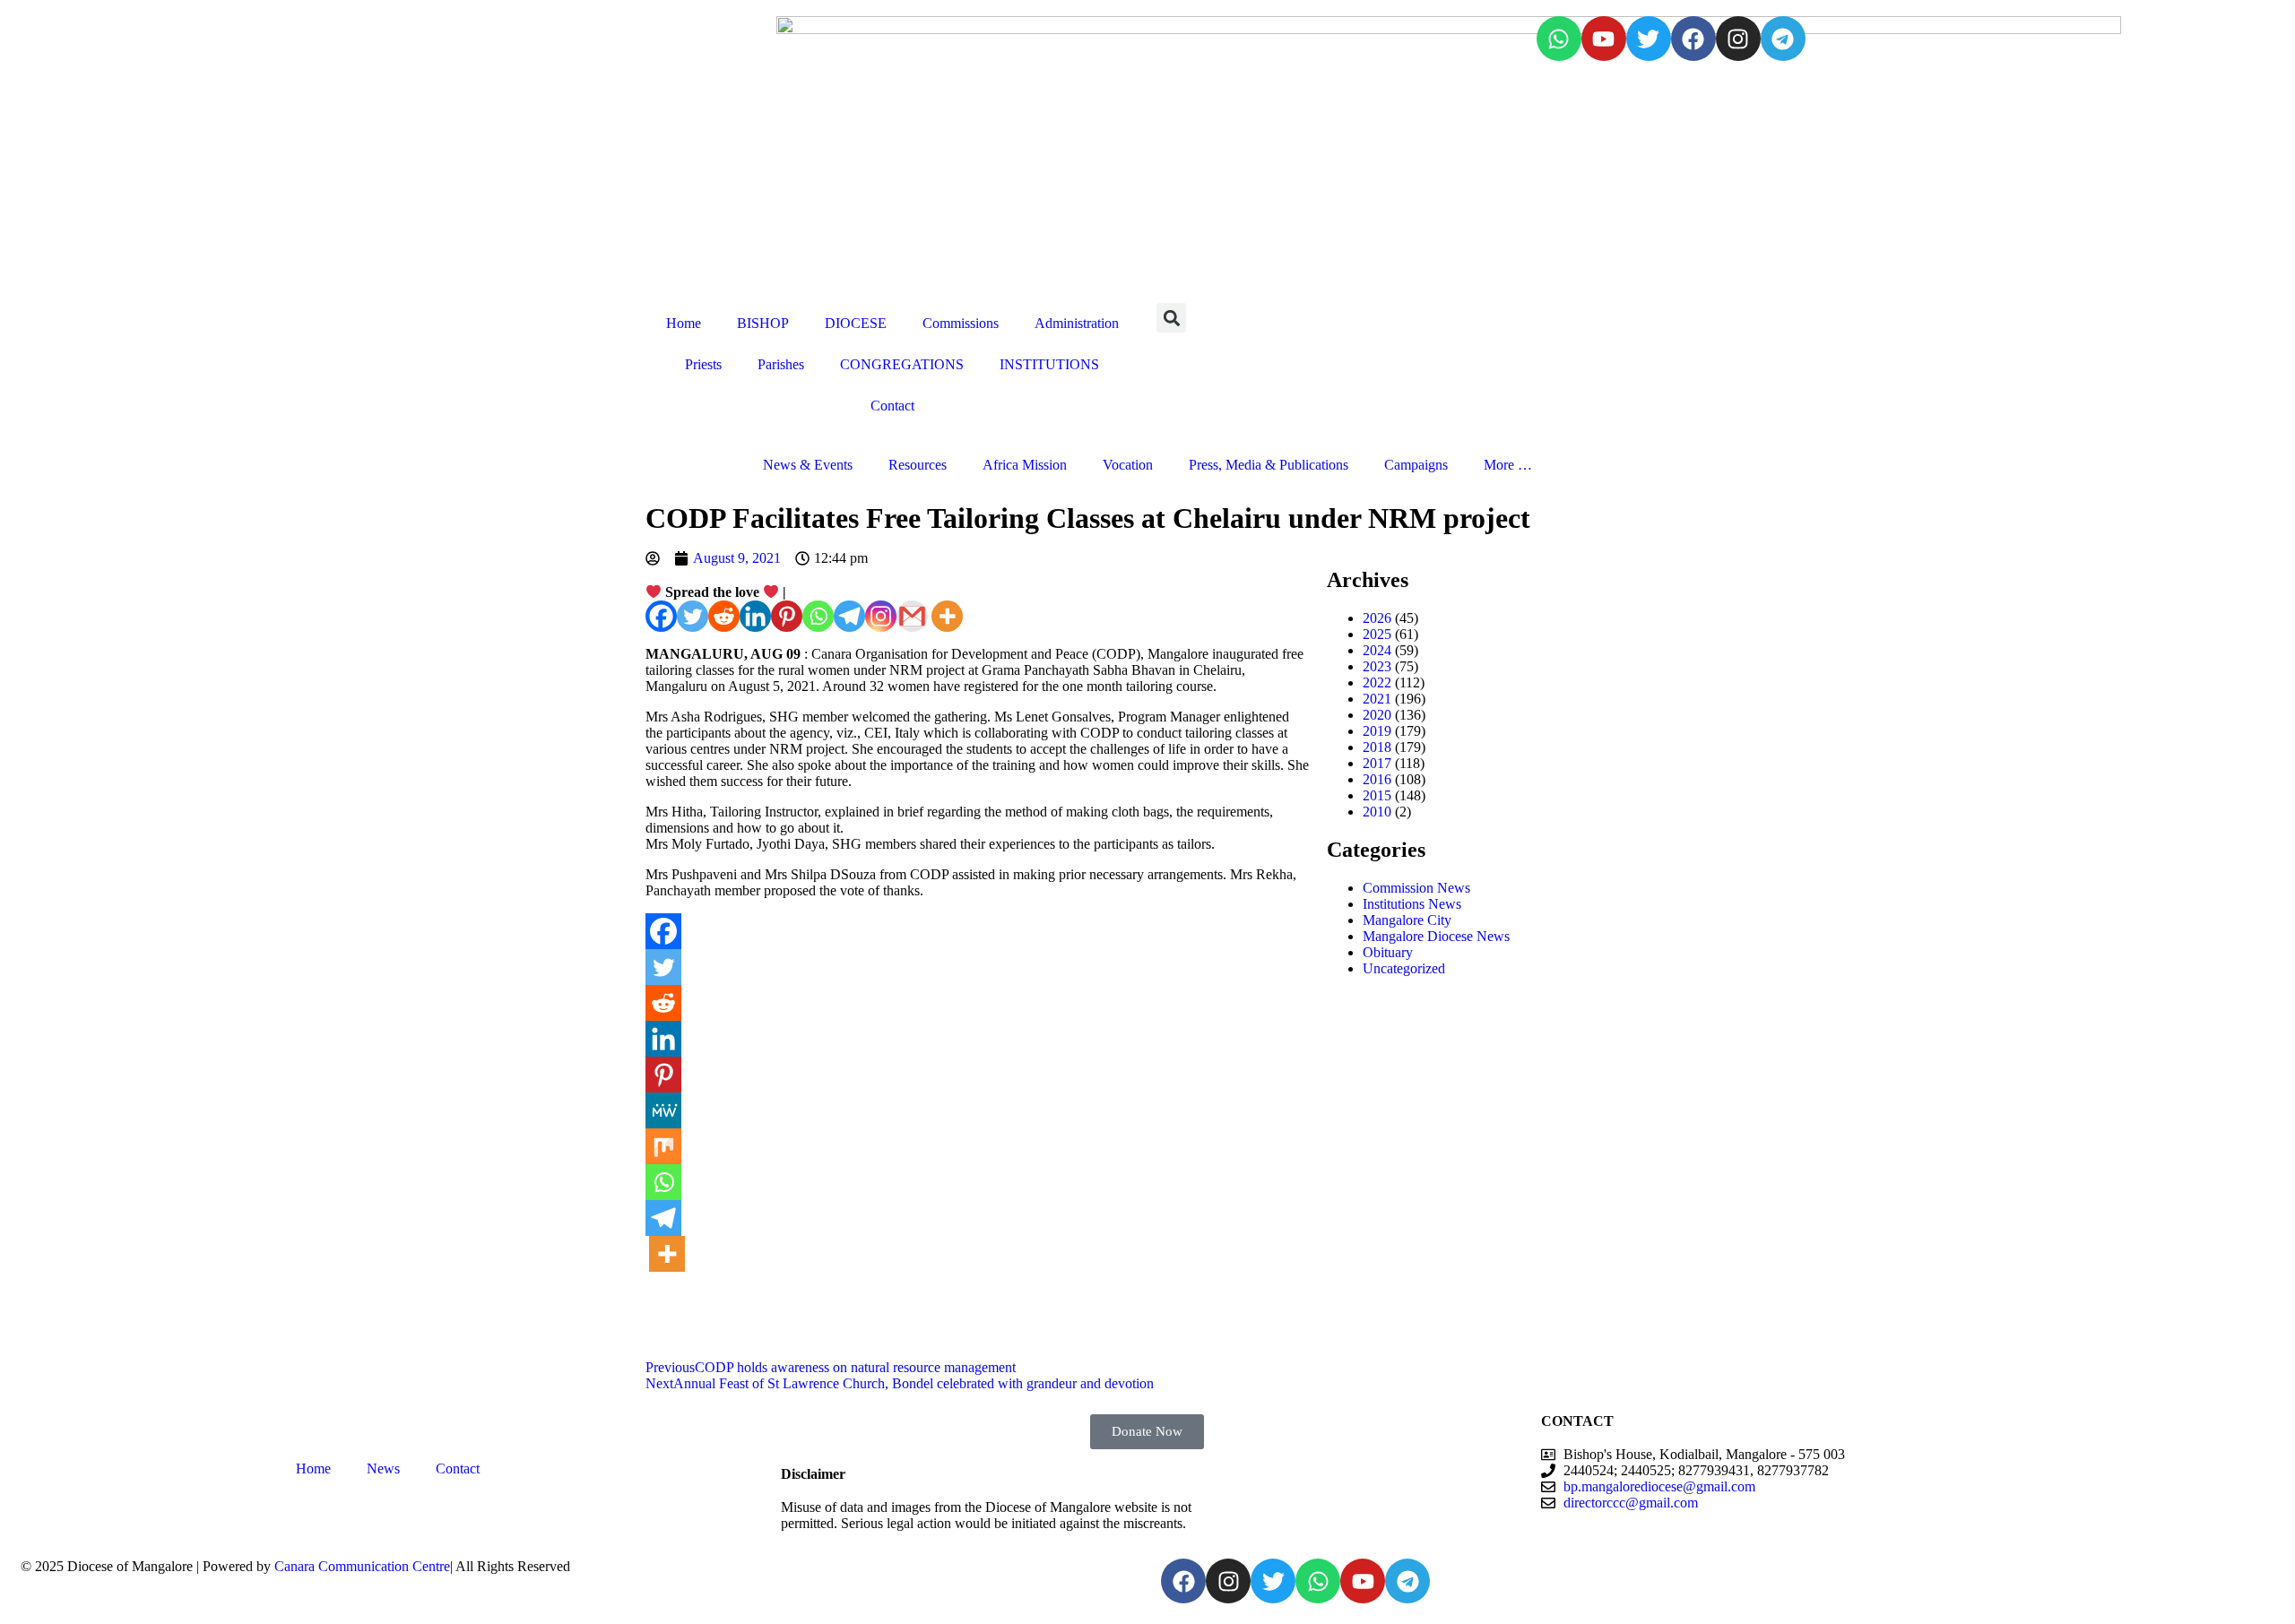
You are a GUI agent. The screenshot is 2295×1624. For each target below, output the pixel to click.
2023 (1377, 666)
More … (1508, 465)
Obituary (1388, 952)
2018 (1377, 747)
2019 (1377, 731)
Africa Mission (1025, 465)
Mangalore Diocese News (1436, 936)
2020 (1377, 715)
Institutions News (1412, 904)
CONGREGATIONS (902, 364)
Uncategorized (1404, 968)
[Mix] (663, 1146)
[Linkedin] (755, 616)
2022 (1377, 682)
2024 (1377, 650)
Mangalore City (1407, 920)
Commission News (1416, 888)
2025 (1377, 634)
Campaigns (1416, 465)
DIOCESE (856, 323)
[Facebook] (1693, 39)
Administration (1077, 323)
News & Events (808, 465)
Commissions (961, 323)
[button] (1171, 318)
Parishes (781, 364)
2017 (1377, 763)
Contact (892, 406)
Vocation (1128, 465)
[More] (947, 616)
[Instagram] (1738, 39)
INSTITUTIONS (1049, 364)
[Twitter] (1649, 39)
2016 (1377, 779)
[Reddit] (724, 616)
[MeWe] (663, 1110)
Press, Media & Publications (1269, 465)
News (383, 1469)
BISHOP (763, 323)
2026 (1377, 618)
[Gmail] (912, 616)
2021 (1377, 699)
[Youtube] (1604, 39)
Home (684, 323)
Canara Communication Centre (362, 1566)
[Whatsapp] (1559, 39)
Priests (703, 364)
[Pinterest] (787, 616)
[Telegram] (1783, 39)
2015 (1377, 795)
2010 (1377, 812)
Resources (918, 465)
